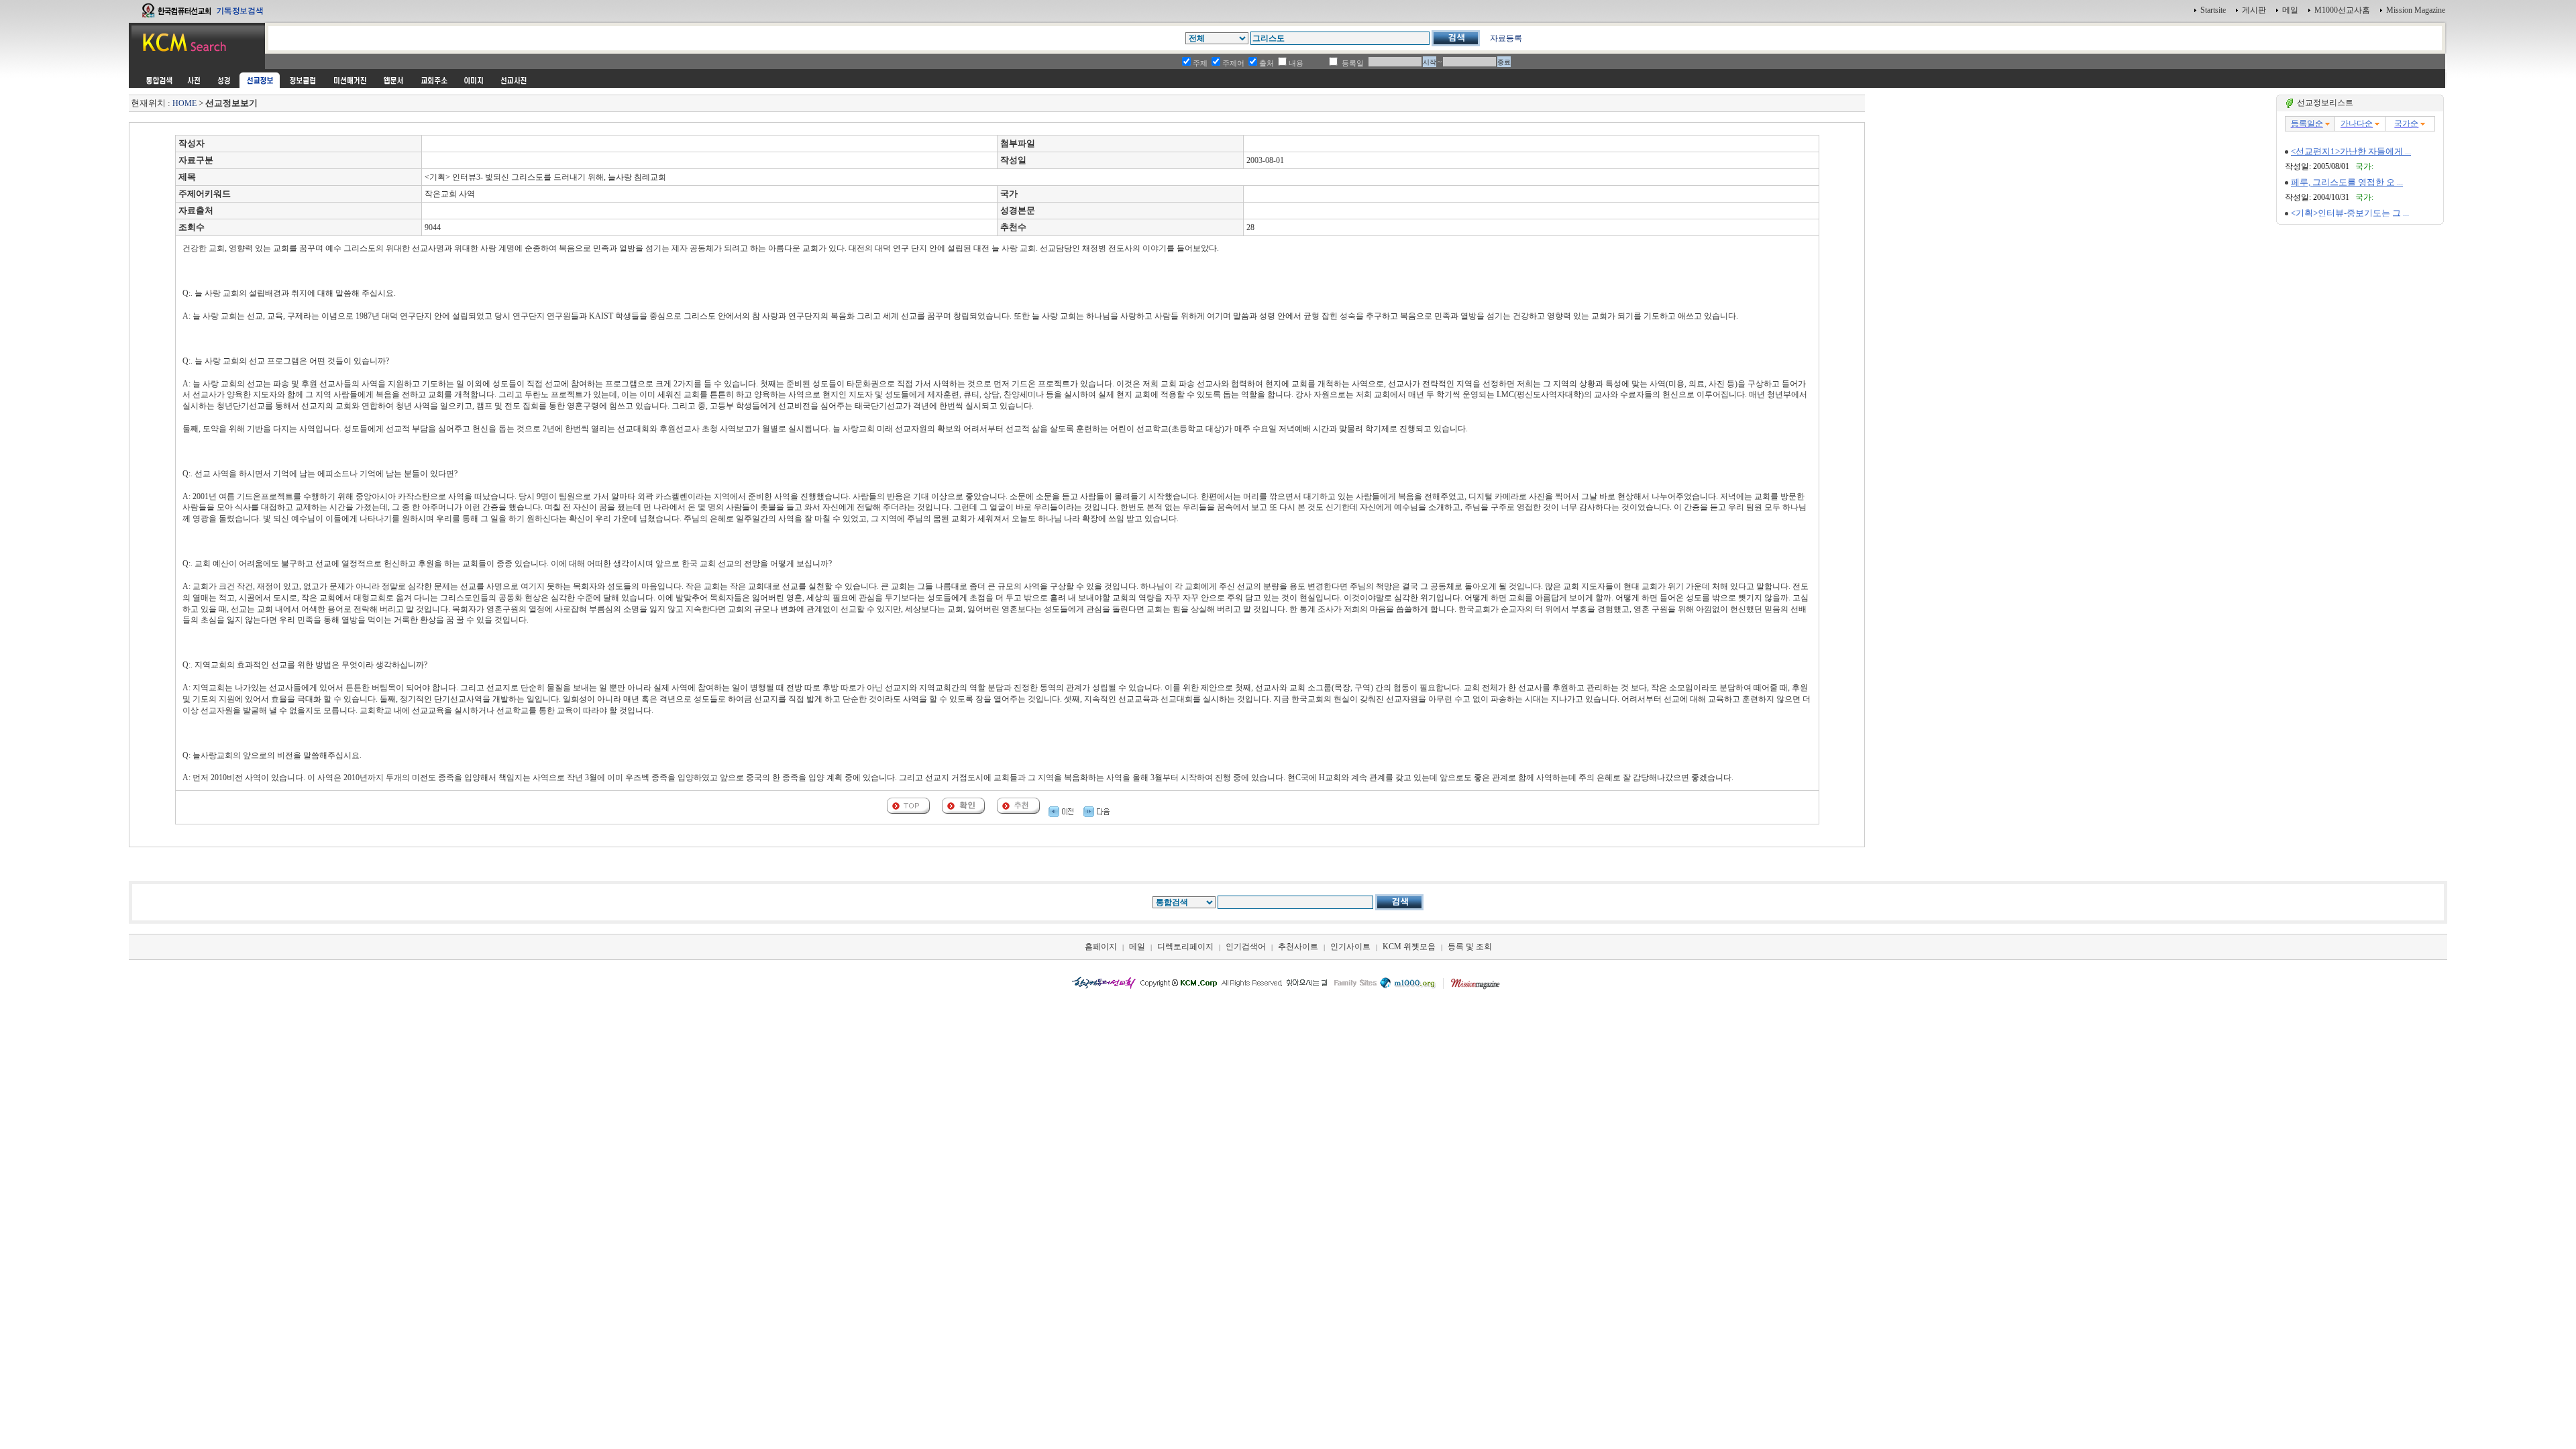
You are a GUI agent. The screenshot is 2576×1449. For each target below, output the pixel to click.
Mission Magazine (2416, 10)
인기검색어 (1246, 947)
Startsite (2213, 10)
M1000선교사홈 (2342, 10)
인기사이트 (1350, 947)
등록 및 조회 (1470, 947)
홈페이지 (1101, 947)
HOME (184, 103)
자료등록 (1506, 38)
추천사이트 (1298, 947)
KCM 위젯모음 (1409, 947)
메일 (2290, 10)
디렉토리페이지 (1185, 947)
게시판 (2254, 10)
